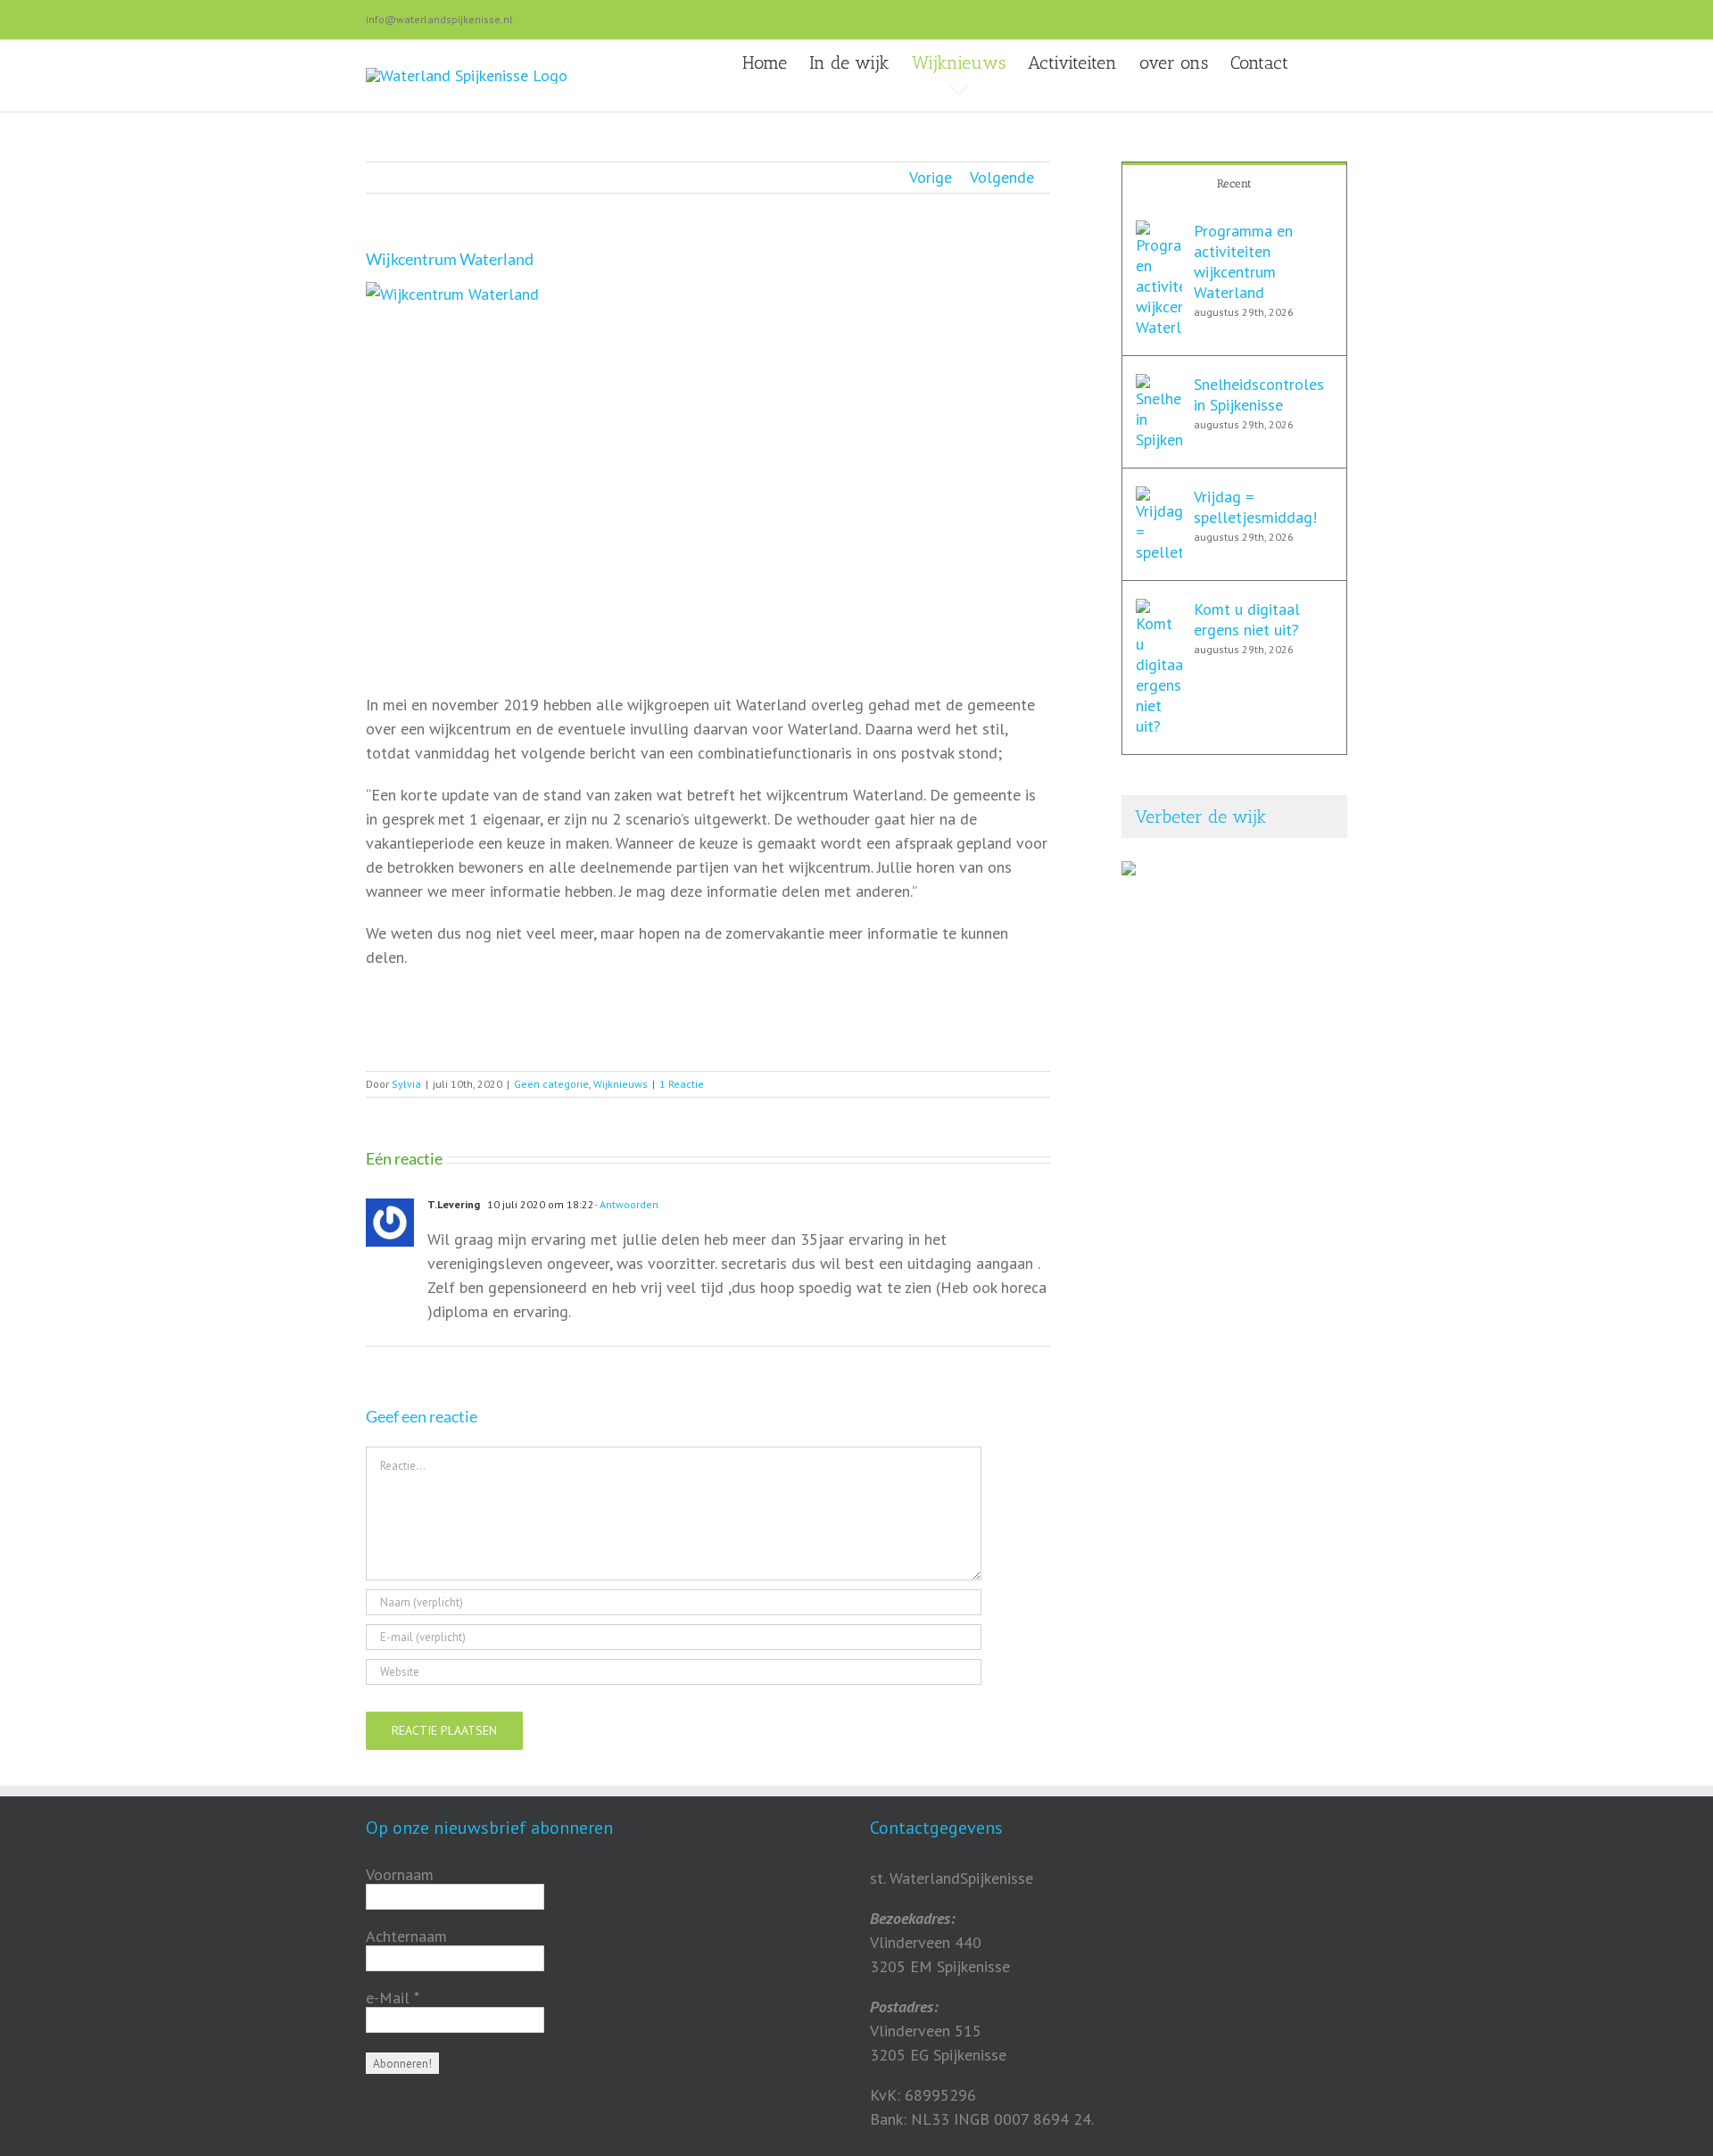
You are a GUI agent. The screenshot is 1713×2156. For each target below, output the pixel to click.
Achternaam (406, 1936)
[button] (1318, 62)
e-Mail (393, 1998)
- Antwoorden (626, 1204)
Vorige (931, 177)
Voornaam (400, 1875)
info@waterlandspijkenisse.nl (439, 19)
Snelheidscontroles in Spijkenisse (1259, 394)
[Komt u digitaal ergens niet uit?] (1159, 611)
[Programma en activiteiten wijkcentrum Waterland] (1159, 232)
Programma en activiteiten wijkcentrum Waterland (1243, 261)
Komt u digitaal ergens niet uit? (1247, 619)
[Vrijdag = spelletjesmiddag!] (1159, 498)
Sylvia (406, 1084)
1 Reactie (682, 1084)
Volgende (1002, 177)
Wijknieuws (621, 1084)
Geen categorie (551, 1084)
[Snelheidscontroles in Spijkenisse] (1159, 386)
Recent (1234, 183)
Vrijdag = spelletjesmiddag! (1255, 507)
